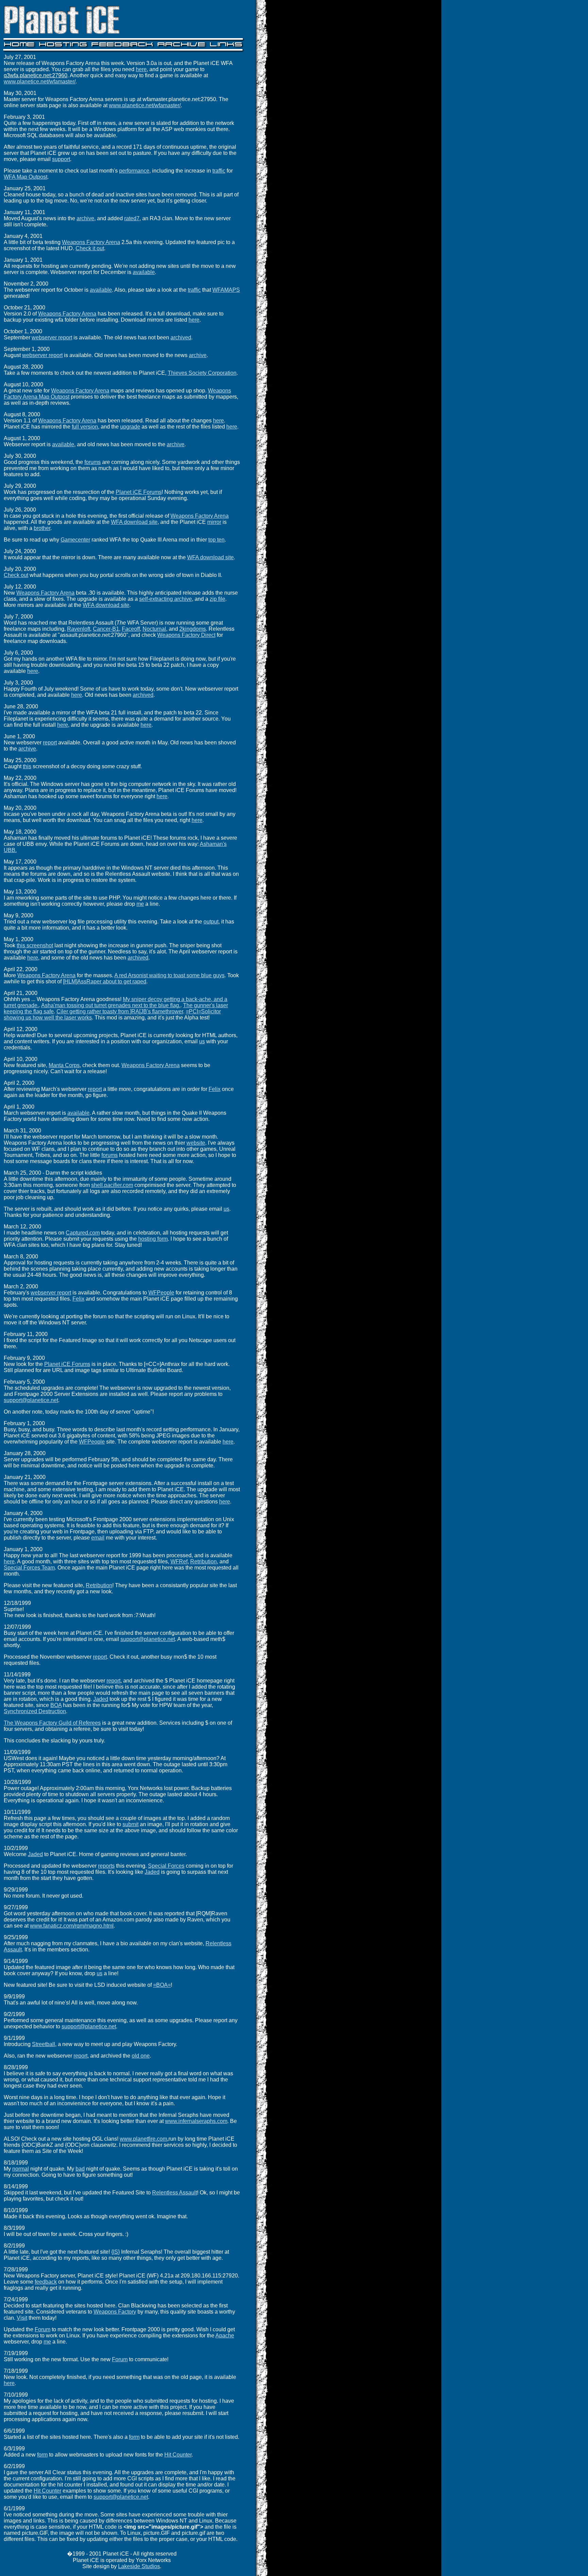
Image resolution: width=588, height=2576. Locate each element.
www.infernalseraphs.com (196, 2121)
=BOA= (162, 1985)
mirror (214, 522)
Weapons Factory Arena (91, 242)
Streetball (44, 2044)
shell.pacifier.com (112, 1185)
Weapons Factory (115, 2312)
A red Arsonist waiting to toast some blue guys (169, 975)
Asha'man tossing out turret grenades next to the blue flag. (111, 1005)
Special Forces (166, 1866)
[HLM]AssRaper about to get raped (105, 981)
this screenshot (35, 945)
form (134, 2437)
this (27, 766)
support (61, 159)
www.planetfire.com (143, 2139)
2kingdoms (193, 629)
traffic (219, 171)
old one (141, 2056)
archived (181, 337)
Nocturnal (154, 629)
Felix (215, 1089)
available (144, 272)
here (141, 69)
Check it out (90, 248)
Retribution (203, 1561)
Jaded (101, 1699)
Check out (16, 575)
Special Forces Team (29, 1568)
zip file (217, 599)
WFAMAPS (226, 290)
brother (42, 528)
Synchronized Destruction (35, 1711)
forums (93, 462)
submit (130, 1824)
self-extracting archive (166, 599)
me (140, 904)
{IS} (116, 2252)
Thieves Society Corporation (202, 373)
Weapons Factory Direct (186, 635)
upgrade (130, 427)
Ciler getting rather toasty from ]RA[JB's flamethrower (120, 1011)
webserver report (52, 337)
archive (85, 218)
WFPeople (161, 1293)
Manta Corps (64, 1065)
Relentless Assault (175, 2193)
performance (134, 171)
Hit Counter (178, 2455)
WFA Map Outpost (26, 177)
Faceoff (131, 629)
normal (21, 2169)
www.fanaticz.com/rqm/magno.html (72, 1926)
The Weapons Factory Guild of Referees (52, 1723)
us (202, 1041)
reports (106, 1866)
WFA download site (134, 522)
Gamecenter (75, 540)
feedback (46, 2282)
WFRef (179, 1561)
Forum (43, 2329)
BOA (56, 1705)
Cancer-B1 (106, 629)
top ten (216, 540)
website (196, 1143)
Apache (225, 2336)
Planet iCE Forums (139, 492)
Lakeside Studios (139, 2566)
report (50, 743)
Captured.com (83, 1233)
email (98, 1538)
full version (85, 427)
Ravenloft (79, 629)
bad (80, 2169)
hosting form (153, 1239)
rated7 (132, 218)
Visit (22, 2318)
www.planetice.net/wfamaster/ (40, 82)
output (211, 922)
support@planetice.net (31, 1400)
